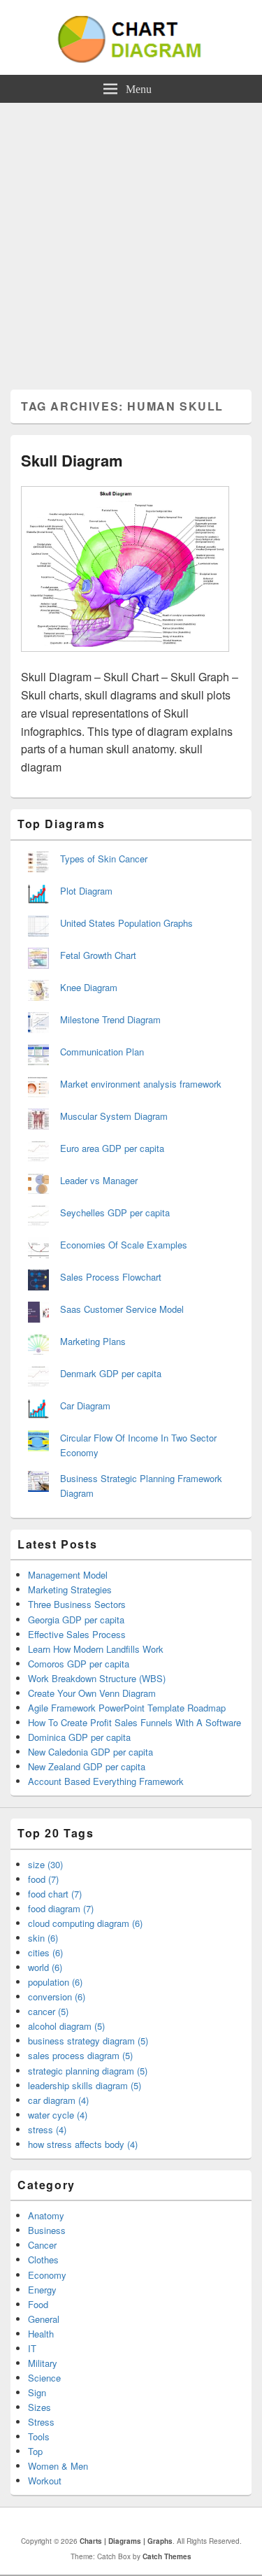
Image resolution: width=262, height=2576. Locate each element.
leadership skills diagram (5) (85, 2085)
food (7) (43, 1879)
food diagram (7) (61, 1908)
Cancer (42, 2245)
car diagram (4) (58, 2100)
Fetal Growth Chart (98, 955)
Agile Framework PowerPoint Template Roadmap (127, 1708)
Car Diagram (85, 1406)
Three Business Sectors (77, 1604)
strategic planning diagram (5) (88, 2071)
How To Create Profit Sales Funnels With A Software (134, 1722)
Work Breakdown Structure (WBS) (97, 1678)
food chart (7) (55, 1894)
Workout (45, 2481)
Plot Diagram (86, 891)
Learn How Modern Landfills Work (96, 1649)
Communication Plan (102, 1052)
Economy (47, 2275)
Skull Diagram (72, 460)
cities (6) (45, 1952)
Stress (41, 2422)
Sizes (39, 2407)
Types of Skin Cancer (104, 859)
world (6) (45, 1967)
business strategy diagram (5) (88, 2041)
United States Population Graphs (126, 923)
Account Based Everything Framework (106, 1781)
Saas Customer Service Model (122, 1309)
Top (35, 2451)
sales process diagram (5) (80, 2055)
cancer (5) (48, 2011)
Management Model (68, 1575)
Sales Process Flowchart (111, 1277)
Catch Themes (167, 2556)
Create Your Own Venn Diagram (92, 1693)
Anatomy (46, 2215)
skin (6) (43, 1938)
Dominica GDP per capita (79, 1737)
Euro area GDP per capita (112, 1148)
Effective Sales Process (77, 1634)
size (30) (45, 1864)
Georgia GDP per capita (76, 1620)
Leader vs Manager (99, 1180)
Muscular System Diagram (114, 1116)
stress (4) (47, 2129)
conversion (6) (57, 1997)
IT (32, 2348)
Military (43, 2363)
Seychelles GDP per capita (115, 1212)
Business (47, 2230)
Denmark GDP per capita (111, 1373)
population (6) (55, 1982)
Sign (37, 2392)
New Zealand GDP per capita (87, 1766)
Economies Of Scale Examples (124, 1245)
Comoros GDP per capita (79, 1664)
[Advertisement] (131, 241)
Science (44, 2378)
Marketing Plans (93, 1341)
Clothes (43, 2260)
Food (38, 2304)
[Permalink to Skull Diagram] (125, 659)
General (44, 2319)
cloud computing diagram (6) (85, 1923)
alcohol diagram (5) (66, 2026)
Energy (42, 2290)
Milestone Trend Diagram (110, 1019)
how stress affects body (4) (83, 2144)
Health (41, 2334)
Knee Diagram (89, 987)
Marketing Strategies (70, 1589)
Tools (39, 2436)
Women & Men (58, 2466)
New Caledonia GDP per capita (90, 1752)
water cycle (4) (58, 2115)
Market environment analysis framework (141, 1084)
